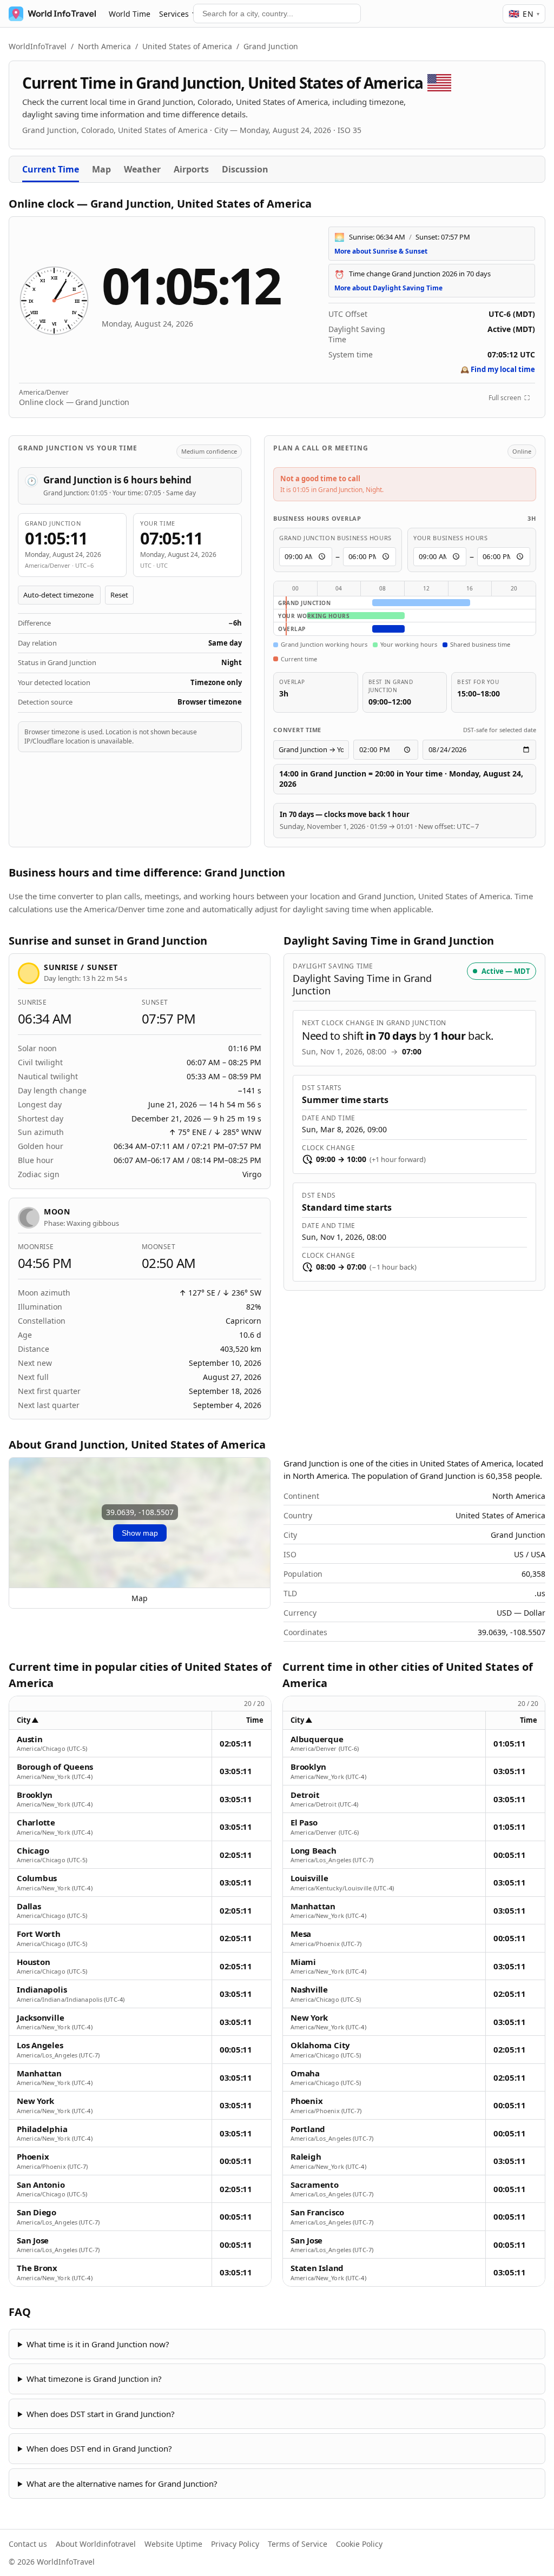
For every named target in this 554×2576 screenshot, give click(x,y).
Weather (142, 169)
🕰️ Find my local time (498, 369)
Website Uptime (173, 2544)
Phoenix (33, 2157)
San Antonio (41, 2185)
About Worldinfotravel (96, 2544)
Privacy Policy (235, 2544)
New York (35, 2101)
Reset (119, 595)
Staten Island (317, 2268)
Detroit (305, 1795)
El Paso (304, 1823)
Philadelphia (42, 2129)
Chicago (33, 1851)
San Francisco (317, 2212)
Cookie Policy (359, 2544)
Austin (30, 1739)
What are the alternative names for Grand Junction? (122, 2484)
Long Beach (314, 1851)
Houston (33, 1962)
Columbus (37, 1878)
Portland (308, 2129)
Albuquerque (317, 1739)
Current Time (51, 169)
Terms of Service (298, 2544)
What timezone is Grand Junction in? (94, 2379)
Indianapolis (42, 1990)
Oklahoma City (320, 2045)
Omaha (305, 2073)
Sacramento (315, 2185)
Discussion (245, 169)
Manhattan (39, 2073)
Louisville (309, 1878)
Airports (191, 169)
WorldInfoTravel (38, 46)
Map (101, 169)
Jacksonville (40, 2018)
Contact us (28, 2544)
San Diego (37, 2212)
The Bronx (37, 2268)
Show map (140, 1533)
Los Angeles (40, 2045)
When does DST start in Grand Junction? (101, 2414)
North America (104, 46)
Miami (303, 1962)
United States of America (187, 46)
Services (174, 14)
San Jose (33, 2240)
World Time (130, 14)
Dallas (29, 1906)
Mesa (301, 1934)
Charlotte (36, 1823)
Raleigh (306, 2157)
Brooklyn (35, 1795)
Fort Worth (39, 1934)
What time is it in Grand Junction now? (98, 2344)
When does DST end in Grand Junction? (99, 2448)
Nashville (309, 1990)
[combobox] (277, 14)
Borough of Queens (55, 1767)
